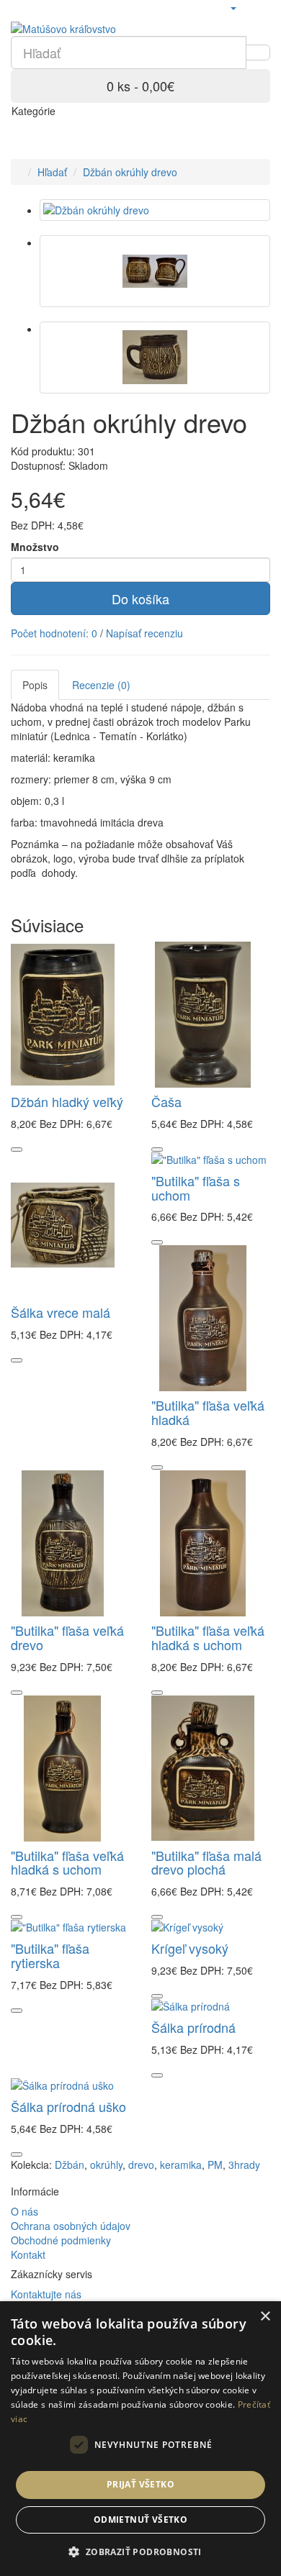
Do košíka (140, 599)
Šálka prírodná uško (68, 2106)
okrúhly (106, 2165)
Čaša (166, 1101)
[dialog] (140, 2439)
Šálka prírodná (193, 2027)
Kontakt (28, 2254)
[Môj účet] (233, 7)
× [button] (265, 2317)
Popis (35, 685)
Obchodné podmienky (61, 2240)
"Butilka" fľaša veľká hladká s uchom (208, 1637)
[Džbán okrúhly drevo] (155, 210)
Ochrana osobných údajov (71, 2226)
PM (215, 2165)
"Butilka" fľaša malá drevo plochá (206, 1862)
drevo (141, 2165)
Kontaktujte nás (46, 2294)
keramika (181, 2165)
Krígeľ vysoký (190, 1948)
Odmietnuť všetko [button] (140, 2520)
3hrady (244, 2165)
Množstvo (35, 547)
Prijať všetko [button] (140, 2484)
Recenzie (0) (101, 685)
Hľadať (52, 172)
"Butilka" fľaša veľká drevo (67, 1637)
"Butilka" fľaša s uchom (196, 1188)
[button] (140, 2551)
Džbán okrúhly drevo (130, 172)
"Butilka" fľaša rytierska (50, 1955)
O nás (24, 2211)
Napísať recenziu (144, 633)
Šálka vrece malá (61, 1312)
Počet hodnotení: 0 (54, 633)
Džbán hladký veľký (67, 1101)
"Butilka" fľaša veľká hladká (208, 1412)
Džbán (70, 2165)
